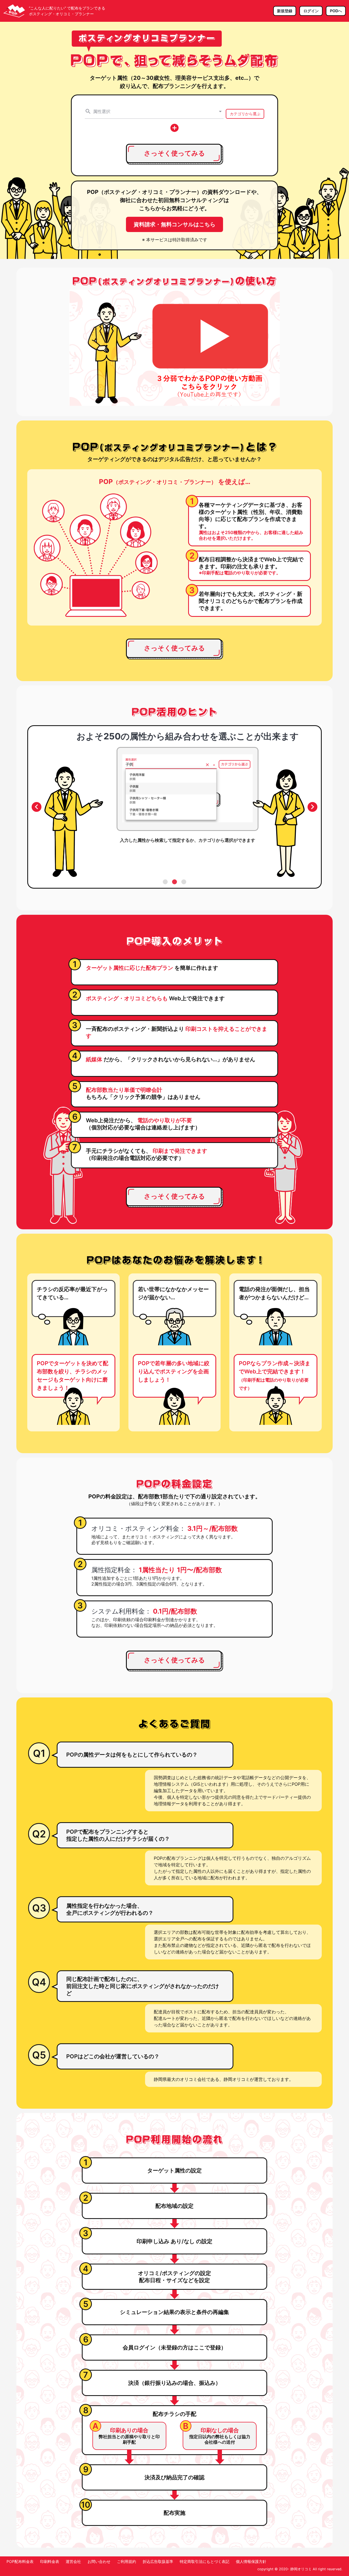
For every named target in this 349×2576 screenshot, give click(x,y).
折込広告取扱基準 (158, 2561)
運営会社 (73, 2561)
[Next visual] (312, 807)
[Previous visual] (37, 807)
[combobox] (154, 111)
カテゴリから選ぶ (245, 114)
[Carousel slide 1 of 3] (165, 882)
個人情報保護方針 (251, 2561)
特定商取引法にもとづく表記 (204, 2561)
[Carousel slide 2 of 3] (174, 882)
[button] (220, 111)
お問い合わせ (99, 2561)
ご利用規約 (127, 2561)
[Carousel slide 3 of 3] (184, 882)
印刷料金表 (50, 2561)
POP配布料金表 (20, 2561)
